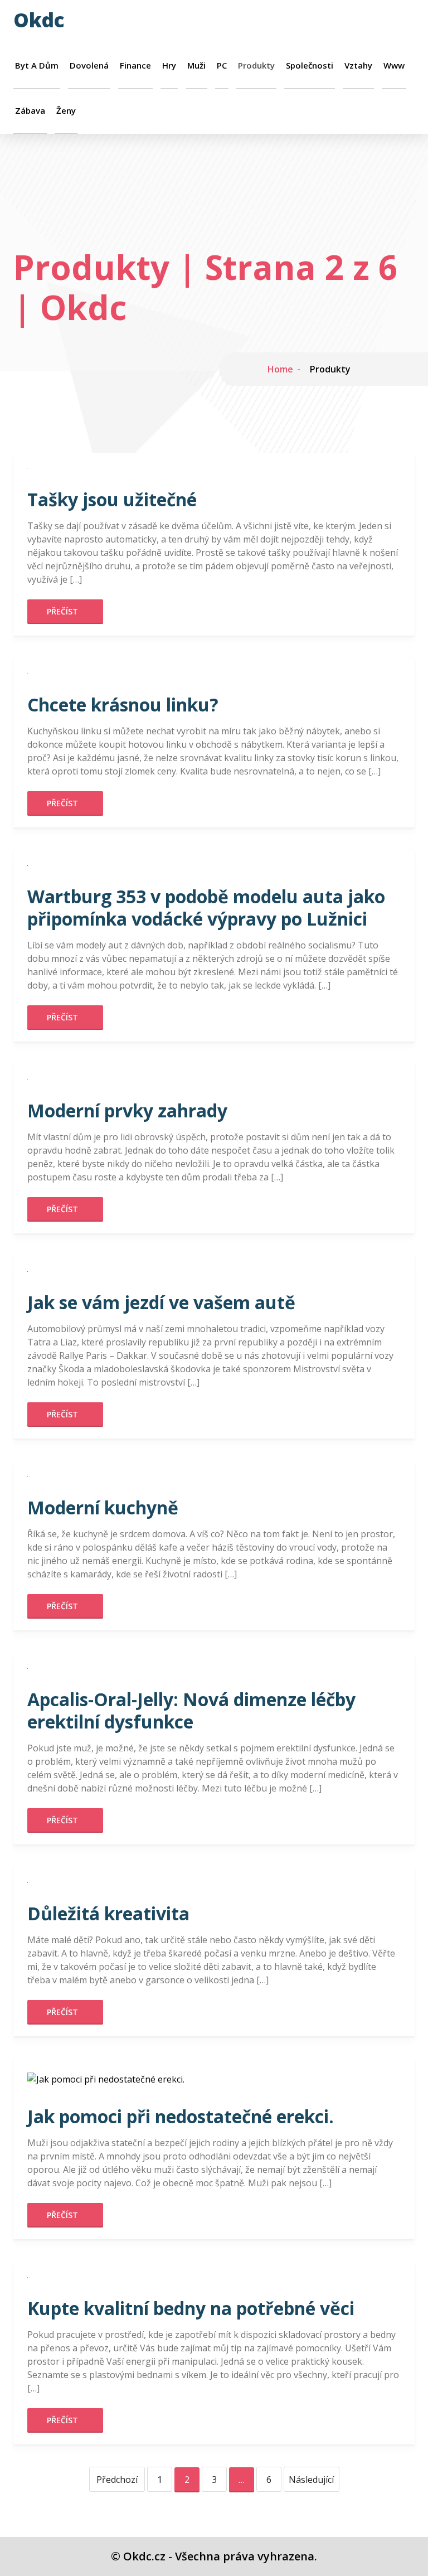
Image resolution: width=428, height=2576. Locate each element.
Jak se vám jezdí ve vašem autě (161, 1302)
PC (222, 66)
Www (394, 66)
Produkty (256, 66)
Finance (135, 66)
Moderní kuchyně (103, 1507)
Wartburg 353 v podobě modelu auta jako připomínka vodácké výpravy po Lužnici (206, 907)
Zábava (30, 111)
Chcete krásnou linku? (123, 704)
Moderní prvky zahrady (127, 1110)
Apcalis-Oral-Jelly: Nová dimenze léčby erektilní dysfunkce (191, 1710)
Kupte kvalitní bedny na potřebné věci (191, 2308)
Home (280, 369)
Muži (196, 66)
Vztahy (358, 66)
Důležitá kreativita (108, 1913)
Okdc (39, 20)
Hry (169, 66)
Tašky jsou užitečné (112, 499)
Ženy (66, 111)
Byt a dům (37, 66)
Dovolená (89, 66)
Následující (311, 2480)
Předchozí (117, 2480)
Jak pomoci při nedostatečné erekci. (181, 2116)
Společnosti (310, 66)
